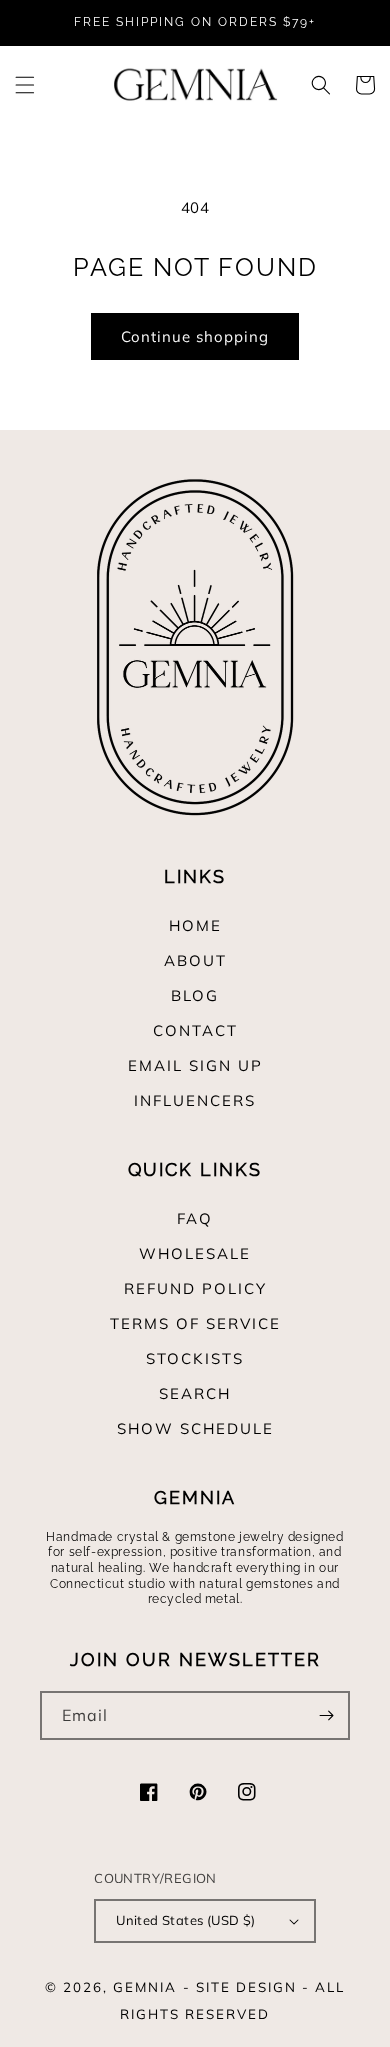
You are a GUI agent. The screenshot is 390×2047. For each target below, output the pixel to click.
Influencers (195, 1100)
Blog (195, 995)
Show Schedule (195, 1428)
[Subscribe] (326, 1715)
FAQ (195, 1218)
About (195, 960)
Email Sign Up (195, 1065)
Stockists (195, 1358)
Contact (195, 1030)
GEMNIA (145, 1987)
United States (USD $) (185, 1920)
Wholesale (195, 1253)
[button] (25, 85)
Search (195, 1393)
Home (195, 925)
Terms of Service (195, 1323)
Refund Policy (195, 1288)
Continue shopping (195, 336)
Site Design (246, 1987)
